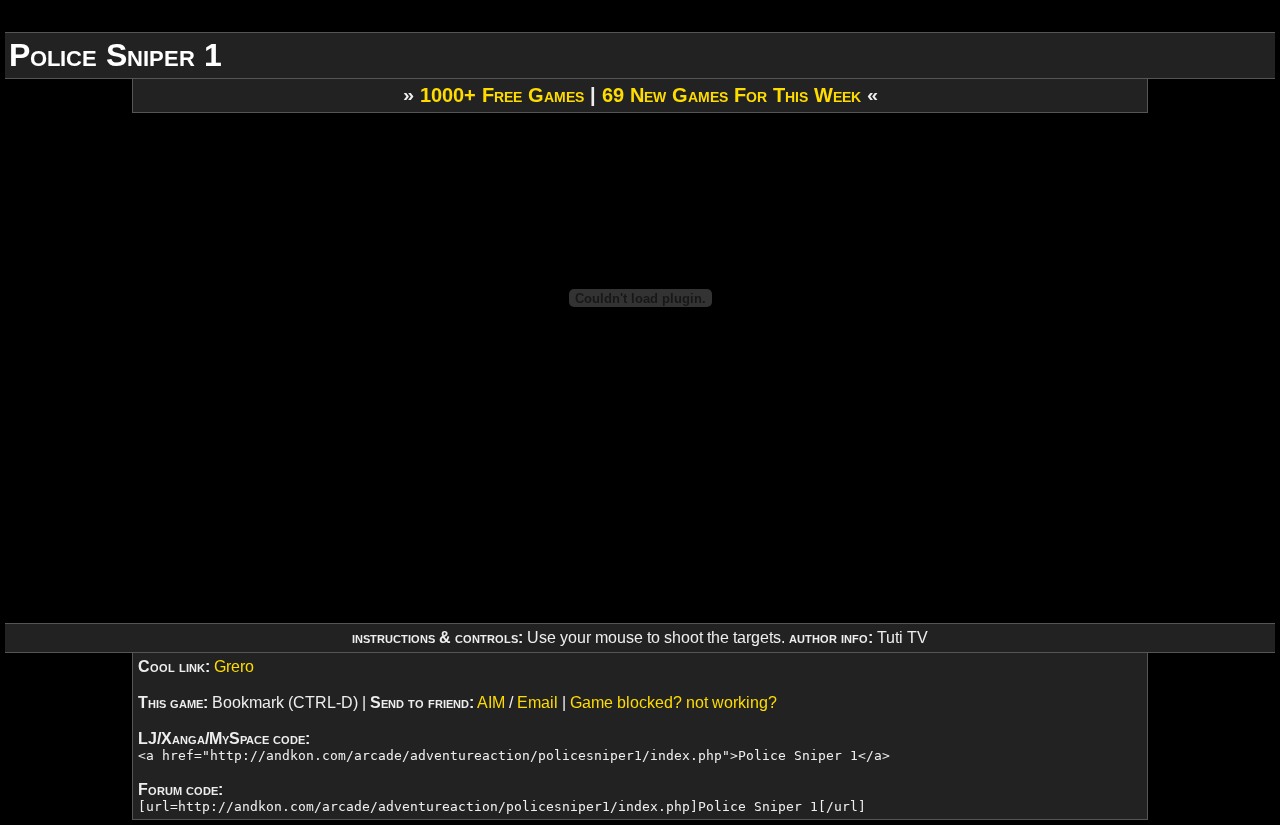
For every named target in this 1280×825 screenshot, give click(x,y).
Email (537, 702)
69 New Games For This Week (731, 95)
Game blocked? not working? (673, 702)
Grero (234, 666)
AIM (491, 702)
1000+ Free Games (502, 95)
